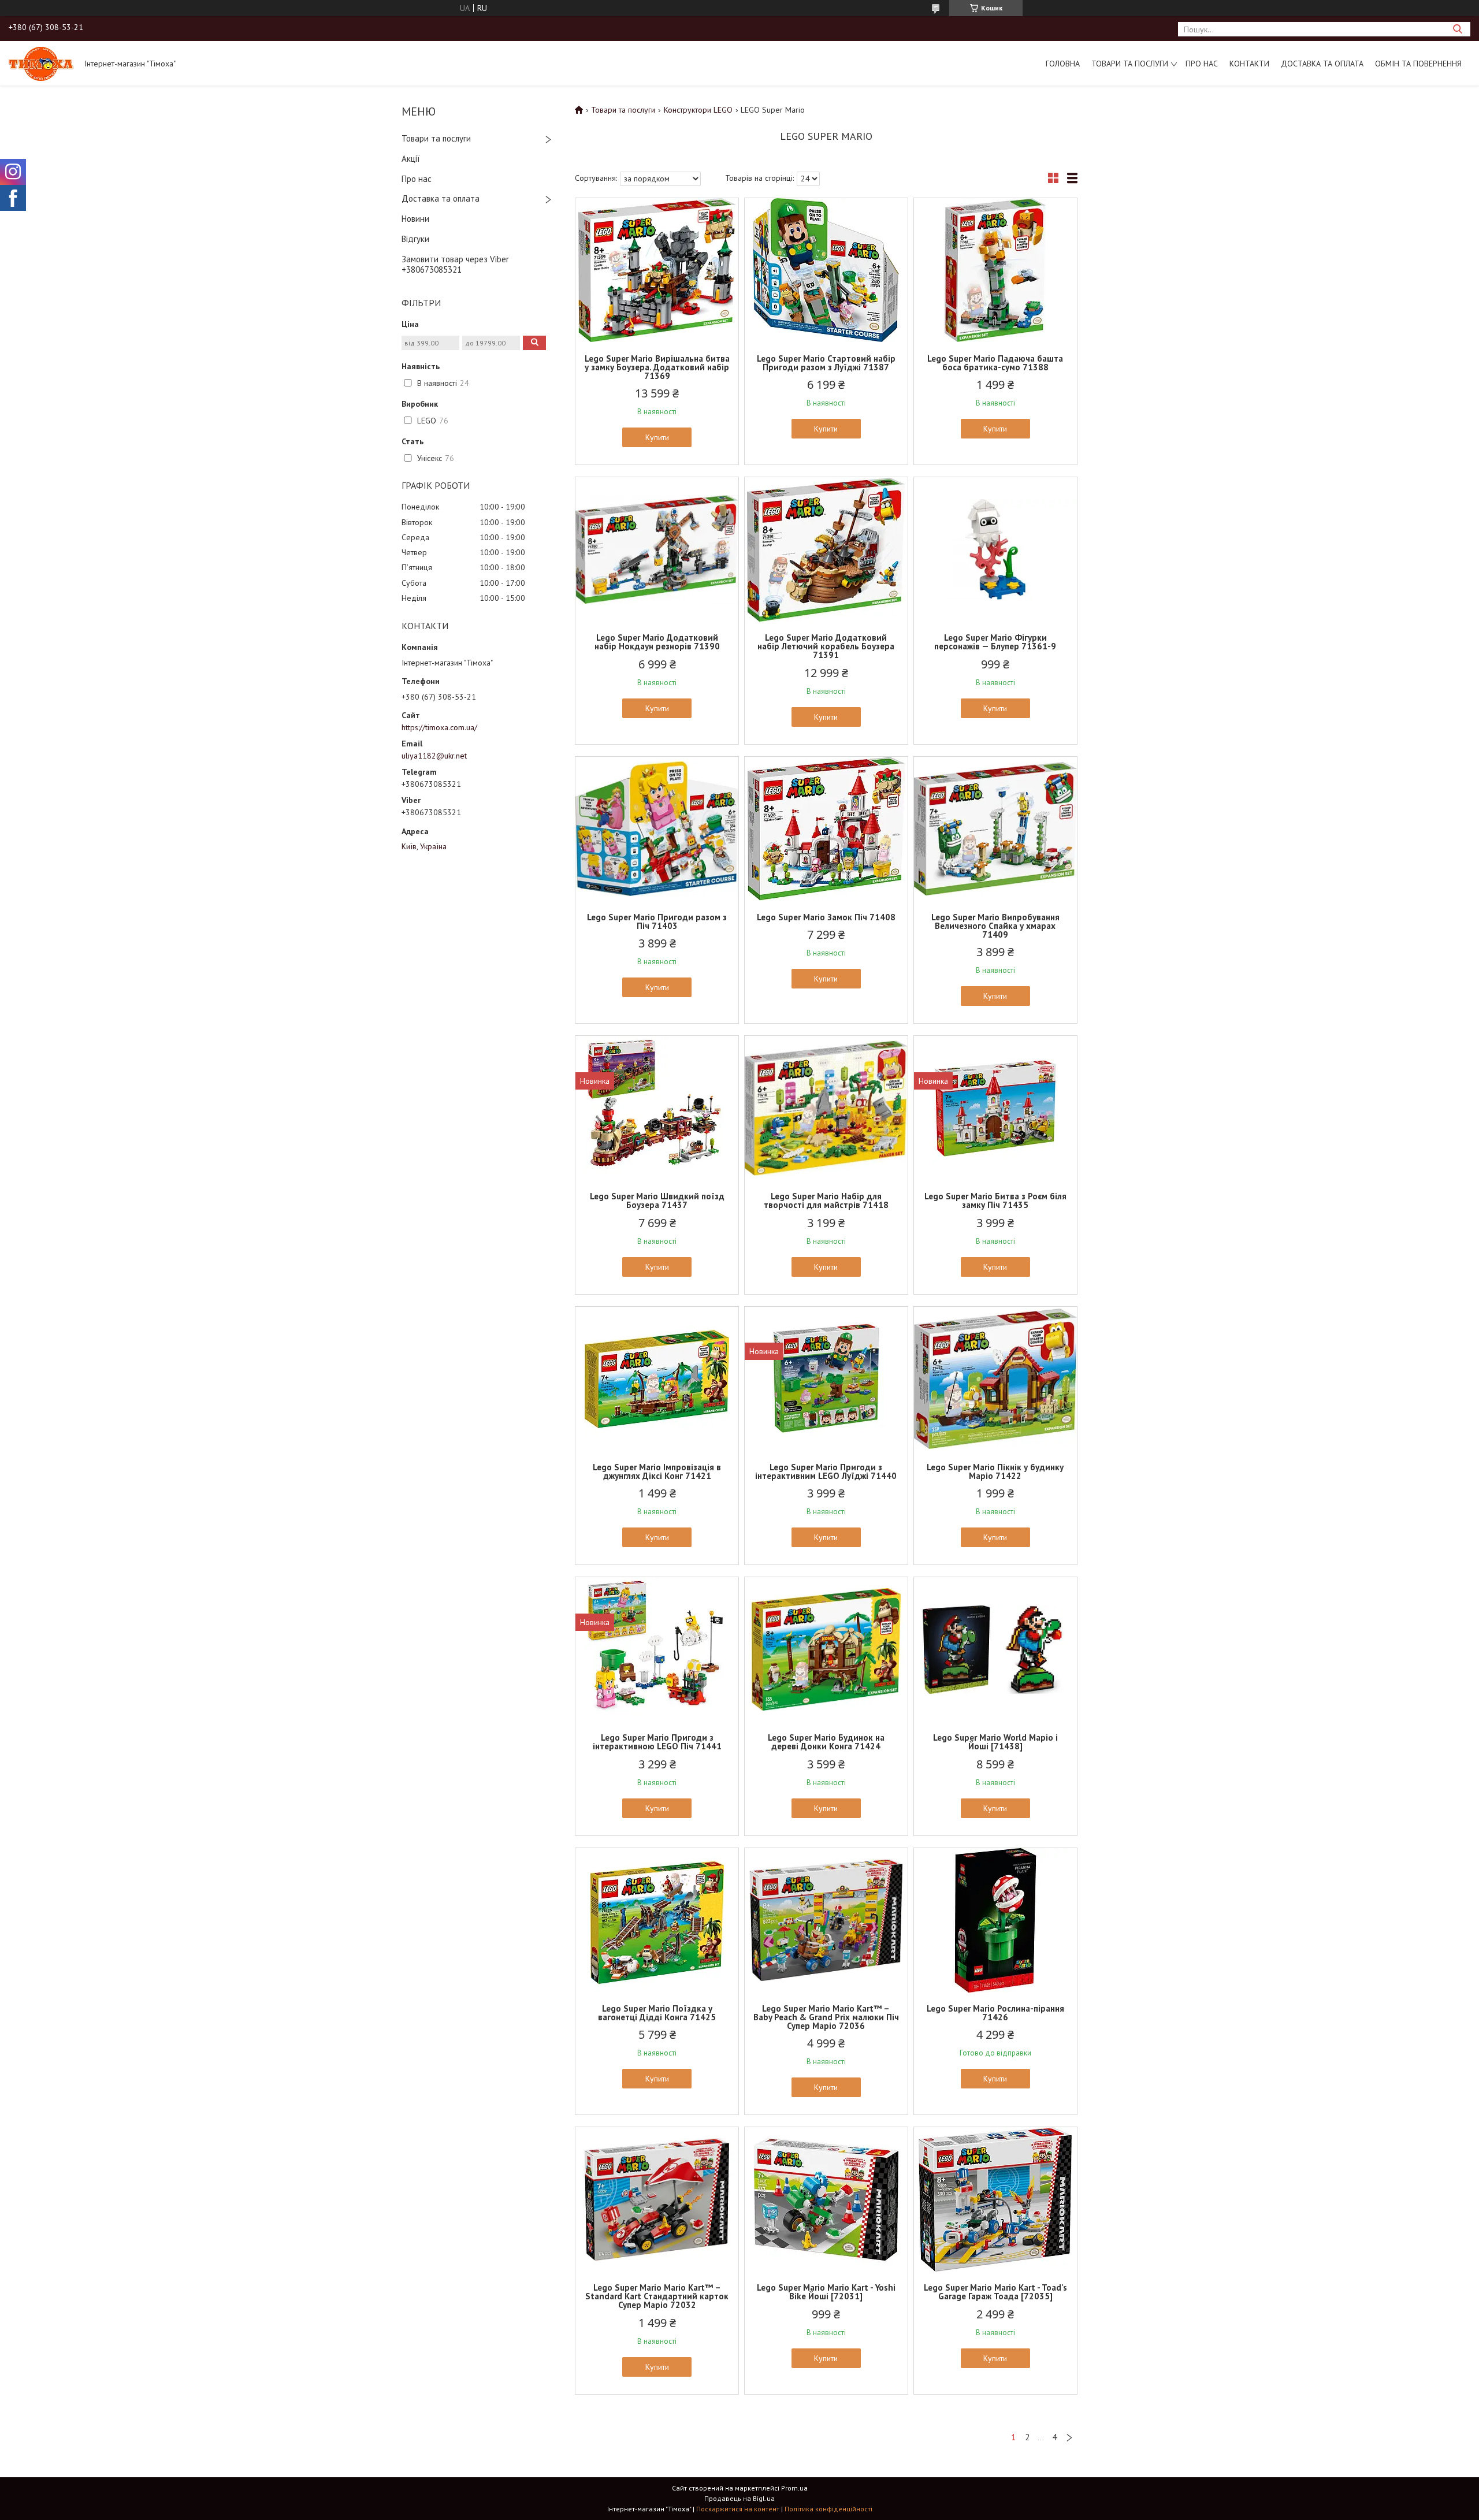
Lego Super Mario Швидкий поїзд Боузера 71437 (657, 1200)
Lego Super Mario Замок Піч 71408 (826, 917)
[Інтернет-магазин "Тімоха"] (41, 63)
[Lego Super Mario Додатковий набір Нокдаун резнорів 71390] (657, 549)
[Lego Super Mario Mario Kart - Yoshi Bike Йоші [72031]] (826, 2199)
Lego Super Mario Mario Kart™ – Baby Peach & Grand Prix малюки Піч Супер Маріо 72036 (826, 2017)
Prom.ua (794, 2488)
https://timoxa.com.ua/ (439, 727)
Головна (1063, 64)
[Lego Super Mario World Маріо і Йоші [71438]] (995, 1649)
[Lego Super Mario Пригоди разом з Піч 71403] (657, 829)
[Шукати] (1457, 29)
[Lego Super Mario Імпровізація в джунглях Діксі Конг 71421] (657, 1379)
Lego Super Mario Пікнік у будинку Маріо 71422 (995, 1471)
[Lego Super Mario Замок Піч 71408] (826, 829)
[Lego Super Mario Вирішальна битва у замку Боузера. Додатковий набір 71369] (657, 270)
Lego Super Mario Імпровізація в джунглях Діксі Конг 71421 (657, 1471)
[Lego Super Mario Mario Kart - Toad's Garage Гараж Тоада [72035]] (995, 2199)
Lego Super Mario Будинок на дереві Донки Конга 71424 (826, 1742)
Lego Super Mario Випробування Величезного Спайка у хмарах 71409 (995, 926)
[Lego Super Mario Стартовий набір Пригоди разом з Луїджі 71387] (826, 270)
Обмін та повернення (1418, 64)
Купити (657, 437)
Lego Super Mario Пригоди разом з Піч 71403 (657, 921)
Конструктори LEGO (698, 110)
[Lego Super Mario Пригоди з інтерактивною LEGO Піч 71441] (657, 1649)
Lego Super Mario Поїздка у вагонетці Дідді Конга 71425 (657, 2013)
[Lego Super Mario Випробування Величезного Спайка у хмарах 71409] (995, 829)
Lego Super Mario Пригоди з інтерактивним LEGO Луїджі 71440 (826, 1471)
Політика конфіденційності (828, 2509)
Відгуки (415, 239)
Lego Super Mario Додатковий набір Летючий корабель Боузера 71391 (826, 646)
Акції (411, 159)
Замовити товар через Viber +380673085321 (455, 265)
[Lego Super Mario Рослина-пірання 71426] (995, 1920)
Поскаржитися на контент (738, 2509)
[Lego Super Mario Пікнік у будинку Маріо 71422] (995, 1379)
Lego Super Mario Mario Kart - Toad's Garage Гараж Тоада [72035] (995, 2292)
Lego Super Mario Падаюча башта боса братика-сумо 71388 (995, 363)
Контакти (1249, 64)
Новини (415, 219)
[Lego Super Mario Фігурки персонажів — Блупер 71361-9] (995, 549)
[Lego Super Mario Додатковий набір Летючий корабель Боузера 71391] (826, 549)
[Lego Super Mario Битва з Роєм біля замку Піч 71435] (995, 1108)
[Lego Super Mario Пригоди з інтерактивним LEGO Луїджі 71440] (826, 1379)
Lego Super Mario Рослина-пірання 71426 (995, 2013)
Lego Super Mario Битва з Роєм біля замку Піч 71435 (995, 1200)
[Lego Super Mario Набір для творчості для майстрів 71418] (826, 1108)
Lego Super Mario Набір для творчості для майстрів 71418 (826, 1200)
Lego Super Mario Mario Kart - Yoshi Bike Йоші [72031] (826, 2292)
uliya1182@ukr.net (434, 756)
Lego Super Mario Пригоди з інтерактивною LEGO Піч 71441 (657, 1742)
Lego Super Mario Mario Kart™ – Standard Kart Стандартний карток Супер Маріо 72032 (657, 2296)
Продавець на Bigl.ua (739, 2498)
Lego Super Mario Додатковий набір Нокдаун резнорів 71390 (657, 642)
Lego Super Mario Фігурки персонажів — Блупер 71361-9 (995, 642)
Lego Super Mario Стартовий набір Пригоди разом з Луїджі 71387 (826, 363)
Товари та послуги (1130, 64)
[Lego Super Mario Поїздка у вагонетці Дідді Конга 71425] (657, 1920)
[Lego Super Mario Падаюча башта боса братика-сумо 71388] (995, 270)
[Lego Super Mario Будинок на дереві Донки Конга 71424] (826, 1649)
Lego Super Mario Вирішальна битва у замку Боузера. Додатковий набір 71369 (657, 367)
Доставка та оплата (1322, 64)
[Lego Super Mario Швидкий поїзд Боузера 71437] (657, 1108)
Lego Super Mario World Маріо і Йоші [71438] (995, 1742)
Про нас (1202, 64)
